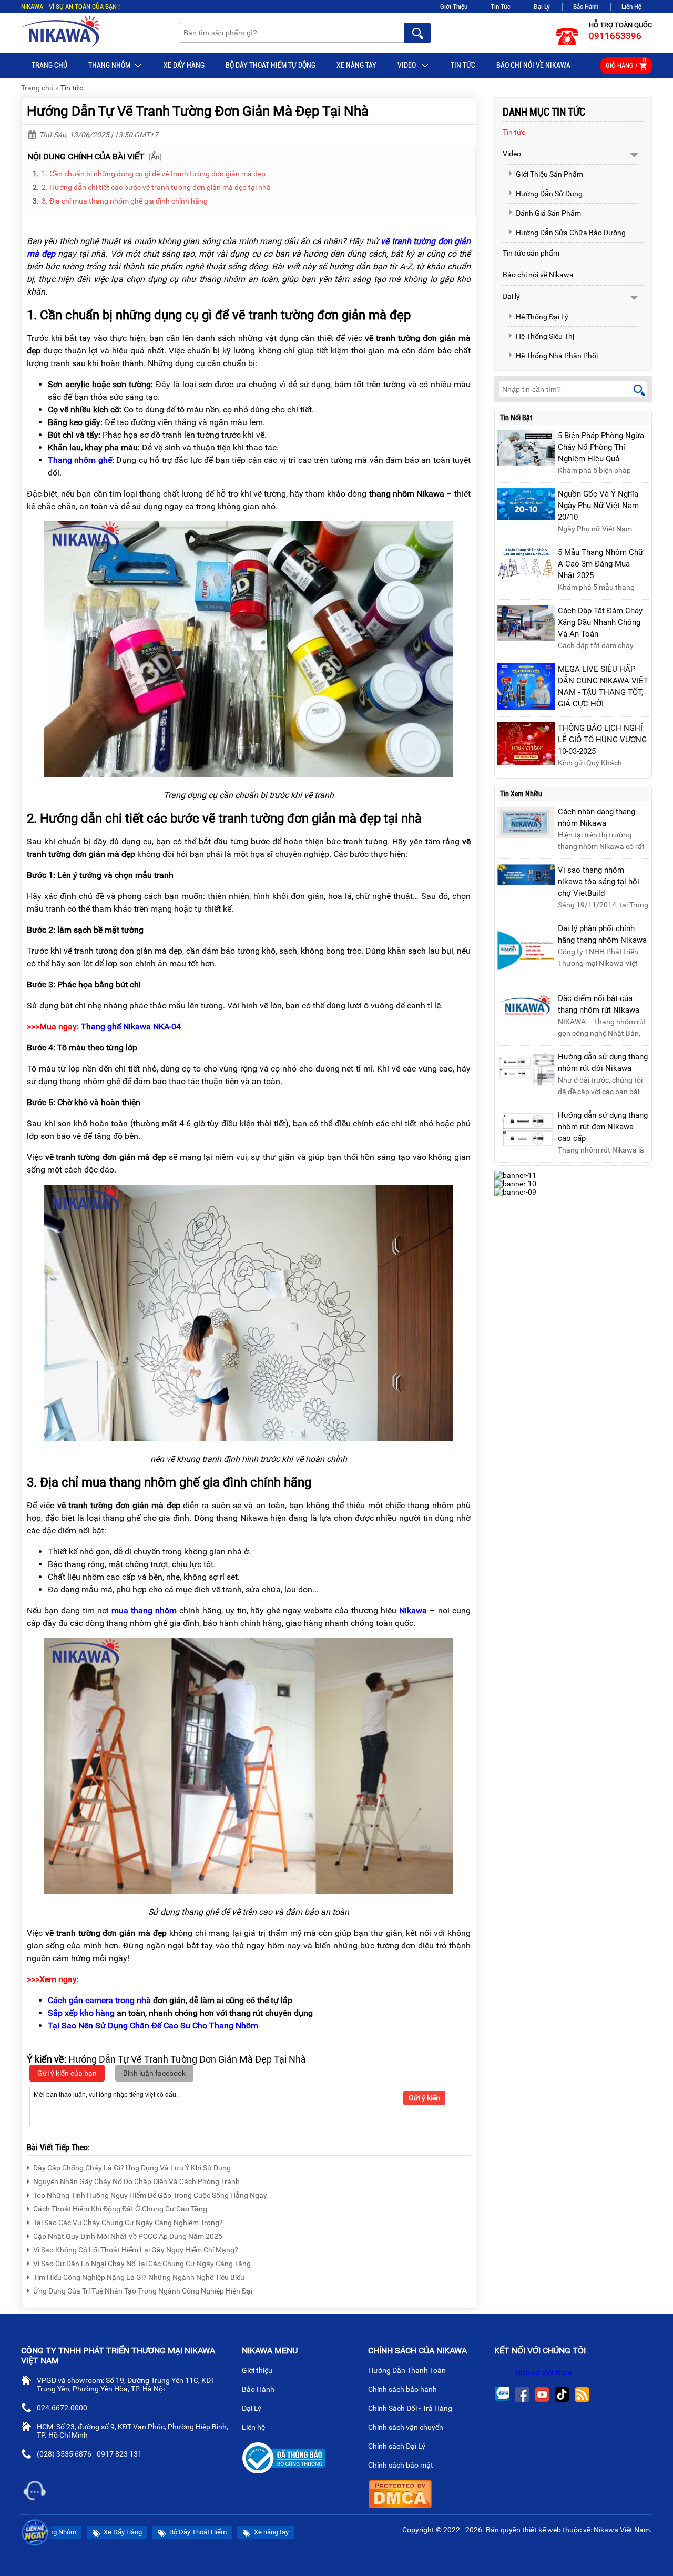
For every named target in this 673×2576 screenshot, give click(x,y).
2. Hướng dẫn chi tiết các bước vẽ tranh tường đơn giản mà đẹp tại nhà (156, 187)
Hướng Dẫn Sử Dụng (549, 194)
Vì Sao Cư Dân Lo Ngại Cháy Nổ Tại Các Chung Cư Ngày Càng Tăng (142, 2264)
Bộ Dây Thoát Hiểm (197, 2532)
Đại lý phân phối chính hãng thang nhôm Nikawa (602, 934)
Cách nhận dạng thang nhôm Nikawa (596, 817)
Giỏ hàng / (626, 63)
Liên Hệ (631, 7)
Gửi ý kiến (424, 2098)
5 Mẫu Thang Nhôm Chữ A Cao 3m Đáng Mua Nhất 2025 (600, 564)
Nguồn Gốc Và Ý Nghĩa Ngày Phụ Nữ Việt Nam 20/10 (598, 506)
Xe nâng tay (356, 65)
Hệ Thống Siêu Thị (545, 336)
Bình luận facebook (154, 2073)
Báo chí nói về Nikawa (533, 65)
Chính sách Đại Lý (397, 2446)
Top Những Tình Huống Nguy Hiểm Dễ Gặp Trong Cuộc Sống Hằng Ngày (150, 2195)
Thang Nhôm (109, 65)
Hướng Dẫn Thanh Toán (408, 2370)
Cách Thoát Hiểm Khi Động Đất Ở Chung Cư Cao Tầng (120, 2209)
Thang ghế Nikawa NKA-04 (131, 1027)
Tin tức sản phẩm (531, 253)
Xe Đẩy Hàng (184, 65)
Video (407, 65)
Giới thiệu (258, 2370)
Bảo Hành (586, 7)
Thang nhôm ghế (80, 460)
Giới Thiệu (454, 7)
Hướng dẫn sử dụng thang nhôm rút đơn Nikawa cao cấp (603, 1127)
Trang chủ (49, 65)
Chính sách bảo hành (403, 2389)
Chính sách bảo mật (401, 2465)
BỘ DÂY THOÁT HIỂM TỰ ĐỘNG (271, 65)
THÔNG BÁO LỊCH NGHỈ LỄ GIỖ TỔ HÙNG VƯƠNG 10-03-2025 (602, 740)
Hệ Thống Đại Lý (542, 317)
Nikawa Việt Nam (543, 2372)
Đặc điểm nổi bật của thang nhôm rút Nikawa (599, 1004)
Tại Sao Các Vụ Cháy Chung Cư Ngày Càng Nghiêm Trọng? (128, 2223)
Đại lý (511, 296)
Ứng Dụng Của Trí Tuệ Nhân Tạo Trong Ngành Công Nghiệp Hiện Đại (143, 2291)
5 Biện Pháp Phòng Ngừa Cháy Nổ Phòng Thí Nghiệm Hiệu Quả (601, 447)
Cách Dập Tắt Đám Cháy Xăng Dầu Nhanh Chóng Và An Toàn (600, 622)
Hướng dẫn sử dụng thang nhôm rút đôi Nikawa (603, 1063)
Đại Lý (542, 7)
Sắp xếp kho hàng (81, 2013)
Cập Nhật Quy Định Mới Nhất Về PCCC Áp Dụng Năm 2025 (128, 2236)
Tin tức (463, 65)
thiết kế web (542, 2530)
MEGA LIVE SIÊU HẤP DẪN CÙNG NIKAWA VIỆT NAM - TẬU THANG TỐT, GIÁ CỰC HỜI (603, 686)
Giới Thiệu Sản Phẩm (549, 174)
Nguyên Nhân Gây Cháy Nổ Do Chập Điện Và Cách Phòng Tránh (136, 2181)
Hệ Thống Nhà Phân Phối (557, 356)
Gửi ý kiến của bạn (67, 2073)
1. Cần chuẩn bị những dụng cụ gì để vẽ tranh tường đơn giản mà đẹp (154, 174)
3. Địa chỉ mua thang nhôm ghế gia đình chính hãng (125, 201)
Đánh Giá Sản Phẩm (548, 213)
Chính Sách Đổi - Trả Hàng (411, 2408)
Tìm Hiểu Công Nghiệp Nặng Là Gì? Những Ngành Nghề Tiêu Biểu (139, 2277)
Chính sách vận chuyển (406, 2427)
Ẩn (155, 157)
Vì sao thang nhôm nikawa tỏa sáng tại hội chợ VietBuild (599, 882)
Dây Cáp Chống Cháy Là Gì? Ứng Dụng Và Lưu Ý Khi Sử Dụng (132, 2168)
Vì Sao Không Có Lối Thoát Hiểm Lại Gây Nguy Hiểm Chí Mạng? (136, 2250)
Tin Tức (501, 7)
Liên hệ (254, 2427)
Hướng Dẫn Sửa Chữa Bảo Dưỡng (571, 233)
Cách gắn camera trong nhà (99, 2000)
